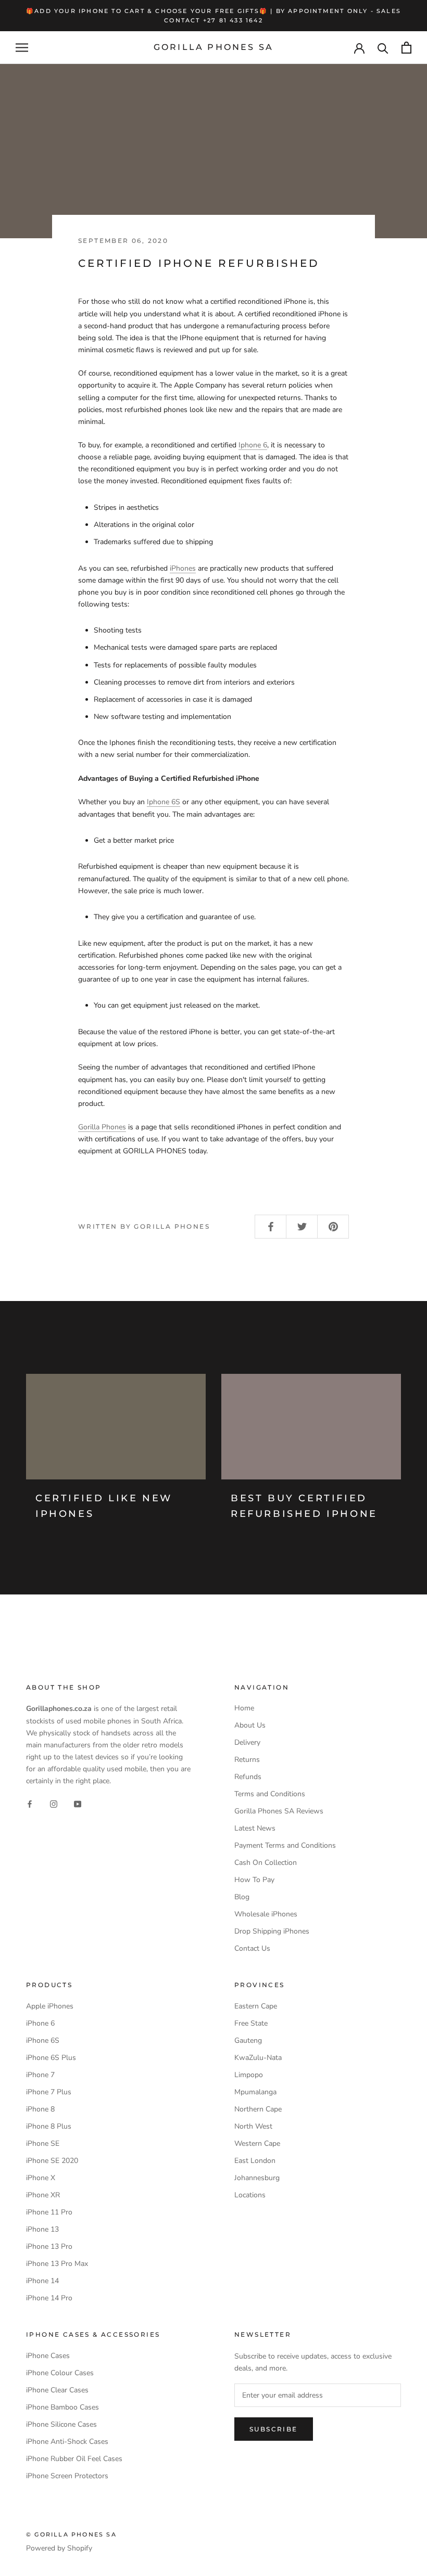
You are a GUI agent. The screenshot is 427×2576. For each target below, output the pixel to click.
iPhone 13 (42, 2229)
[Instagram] (54, 1803)
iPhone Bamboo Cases (62, 2407)
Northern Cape (258, 2109)
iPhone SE (43, 2143)
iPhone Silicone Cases (61, 2424)
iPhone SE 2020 (52, 2161)
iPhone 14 (42, 2281)
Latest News (255, 1828)
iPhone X (41, 2178)
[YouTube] (78, 1803)
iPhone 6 (40, 2023)
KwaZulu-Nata (258, 2058)
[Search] (383, 48)
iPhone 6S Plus (51, 2058)
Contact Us (252, 1948)
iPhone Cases (48, 2356)
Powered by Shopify (59, 2548)
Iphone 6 (253, 445)
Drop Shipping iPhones (272, 1931)
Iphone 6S (164, 802)
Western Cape (257, 2143)
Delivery (247, 1742)
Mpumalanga (255, 2092)
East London (255, 2161)
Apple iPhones (50, 2006)
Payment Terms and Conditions (285, 1845)
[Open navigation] (22, 48)
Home (244, 1708)
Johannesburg (257, 2178)
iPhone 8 (40, 2109)
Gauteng (248, 2040)
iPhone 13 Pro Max (57, 2264)
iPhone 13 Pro (49, 2246)
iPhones (183, 568)
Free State (251, 2023)
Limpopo (249, 2075)
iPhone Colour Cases (60, 2373)
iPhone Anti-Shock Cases (67, 2442)
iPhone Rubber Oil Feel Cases (74, 2459)
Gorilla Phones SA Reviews (279, 1811)
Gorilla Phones (102, 1127)
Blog (242, 1897)
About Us (250, 1725)
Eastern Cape (256, 2006)
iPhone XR (43, 2195)
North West (253, 2126)
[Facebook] (30, 1803)
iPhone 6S (43, 2040)
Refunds (248, 1777)
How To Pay (254, 1880)
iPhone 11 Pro (49, 2212)
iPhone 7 (40, 2075)
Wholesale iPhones (266, 1914)
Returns (247, 1760)
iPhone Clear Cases (57, 2390)
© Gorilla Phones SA (71, 2534)
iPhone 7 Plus (49, 2092)
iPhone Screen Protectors (67, 2476)
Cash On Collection (266, 1863)
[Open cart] (406, 48)
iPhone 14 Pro (49, 2298)
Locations (250, 2195)
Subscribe (274, 2429)
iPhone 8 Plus (49, 2126)
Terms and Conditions (270, 1794)
